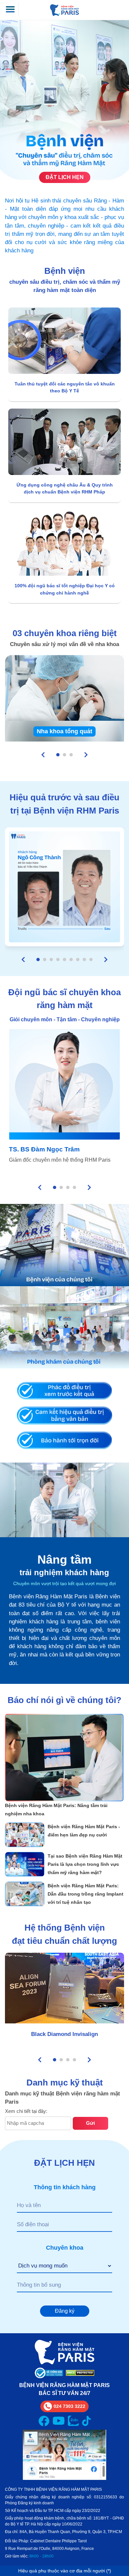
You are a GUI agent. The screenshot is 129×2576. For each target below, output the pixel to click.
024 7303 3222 (69, 2406)
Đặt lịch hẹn (65, 177)
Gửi (90, 2123)
